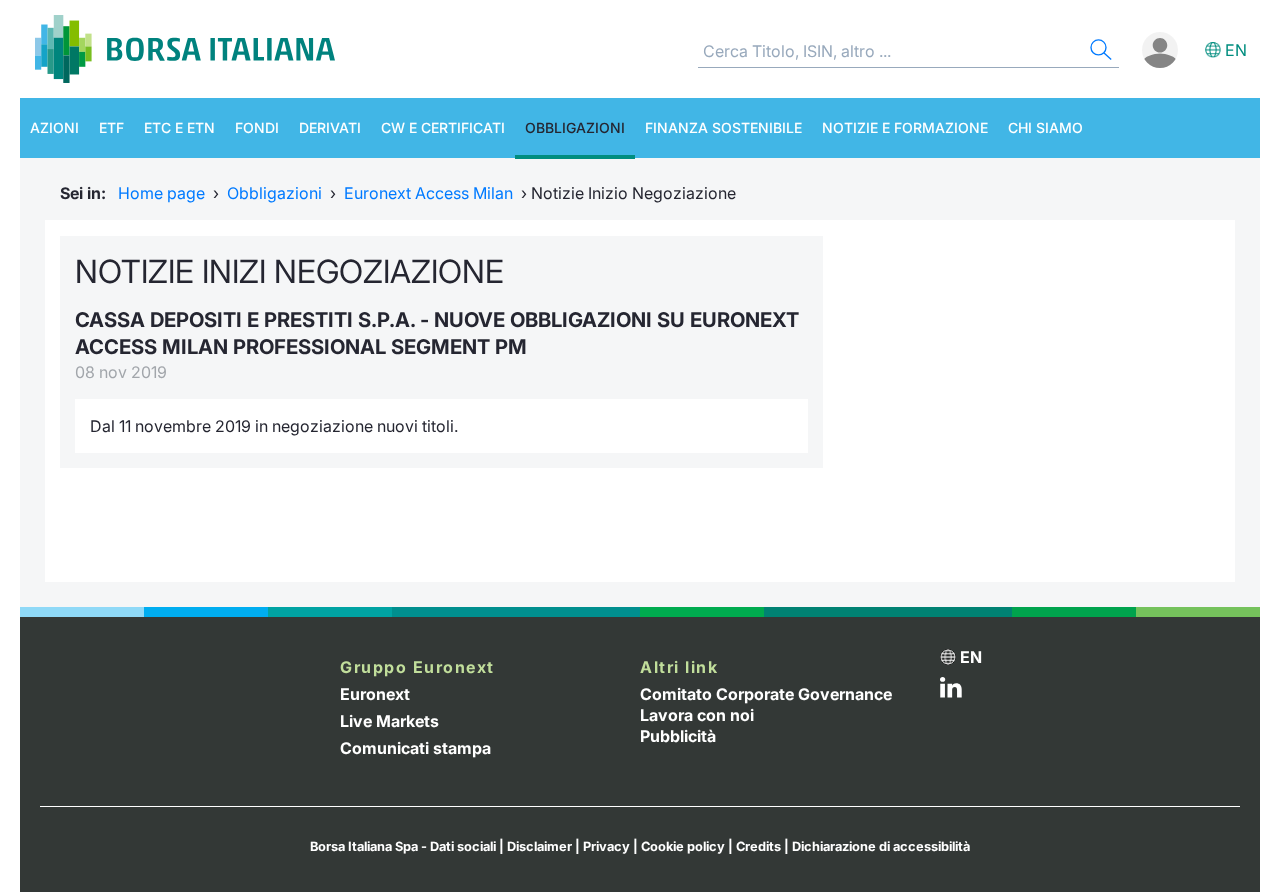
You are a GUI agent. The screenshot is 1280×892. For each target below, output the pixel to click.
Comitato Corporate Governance (766, 694)
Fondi (257, 127)
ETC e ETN (179, 127)
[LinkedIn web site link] (951, 692)
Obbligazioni (575, 127)
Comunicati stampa (415, 748)
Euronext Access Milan (428, 193)
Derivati (330, 127)
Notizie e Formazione (905, 127)
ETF (111, 127)
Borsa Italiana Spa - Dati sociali (403, 846)
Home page (161, 193)
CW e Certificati (443, 127)
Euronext (375, 694)
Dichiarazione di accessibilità (881, 846)
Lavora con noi (697, 715)
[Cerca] (1099, 52)
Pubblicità (678, 736)
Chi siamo (1045, 127)
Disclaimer (539, 846)
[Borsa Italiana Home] (185, 49)
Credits (758, 846)
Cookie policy (683, 846)
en (1236, 50)
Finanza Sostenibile (723, 127)
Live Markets (389, 721)
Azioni (54, 127)
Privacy (606, 846)
